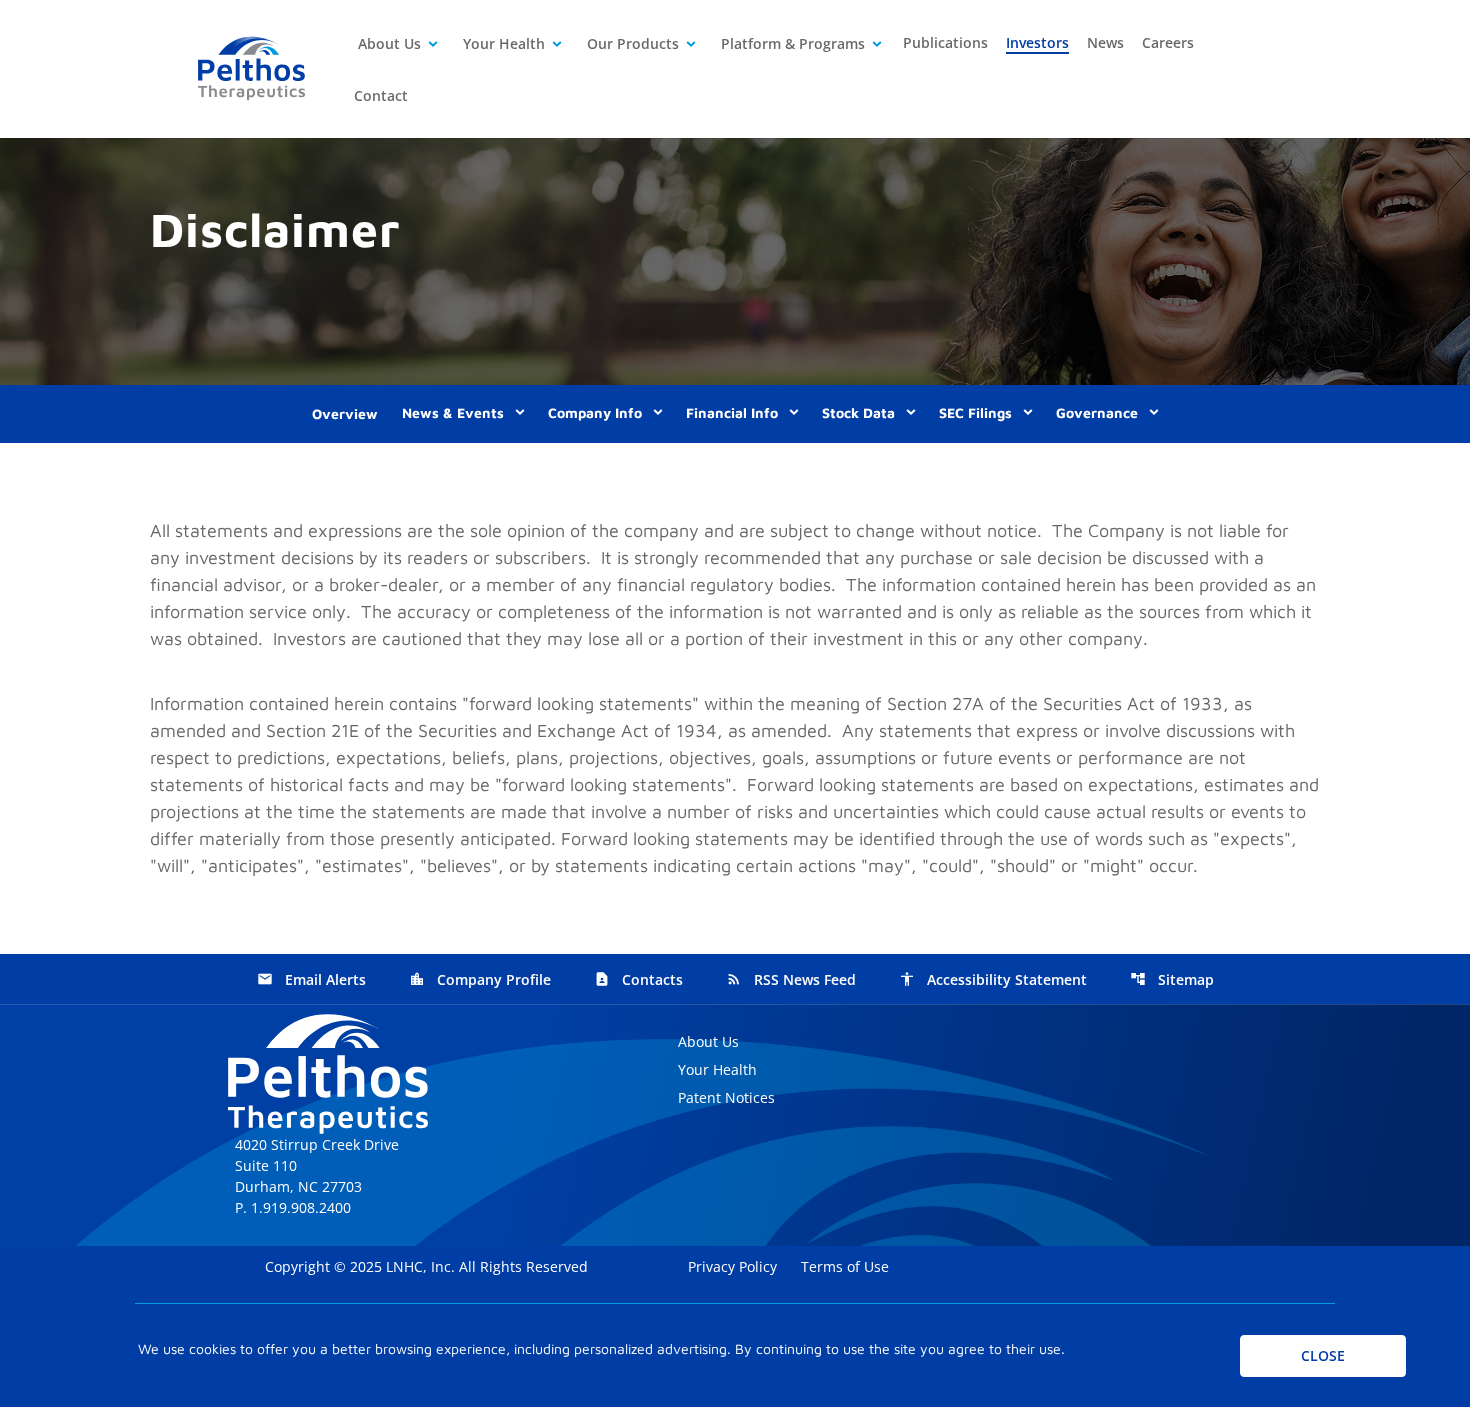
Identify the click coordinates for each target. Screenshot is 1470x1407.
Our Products (633, 43)
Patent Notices (726, 1097)
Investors (1037, 42)
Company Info (595, 412)
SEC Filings (975, 412)
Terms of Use (847, 1266)
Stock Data (858, 412)
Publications (945, 42)
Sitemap (1172, 979)
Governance (1097, 412)
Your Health (504, 43)
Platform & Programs (793, 43)
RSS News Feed (791, 979)
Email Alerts (311, 979)
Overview (345, 413)
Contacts (638, 979)
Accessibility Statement (993, 979)
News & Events (453, 412)
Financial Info (732, 412)
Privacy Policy (734, 1266)
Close (1323, 1355)
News (1105, 42)
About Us (389, 43)
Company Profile (480, 979)
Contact (381, 95)
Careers (1168, 42)
